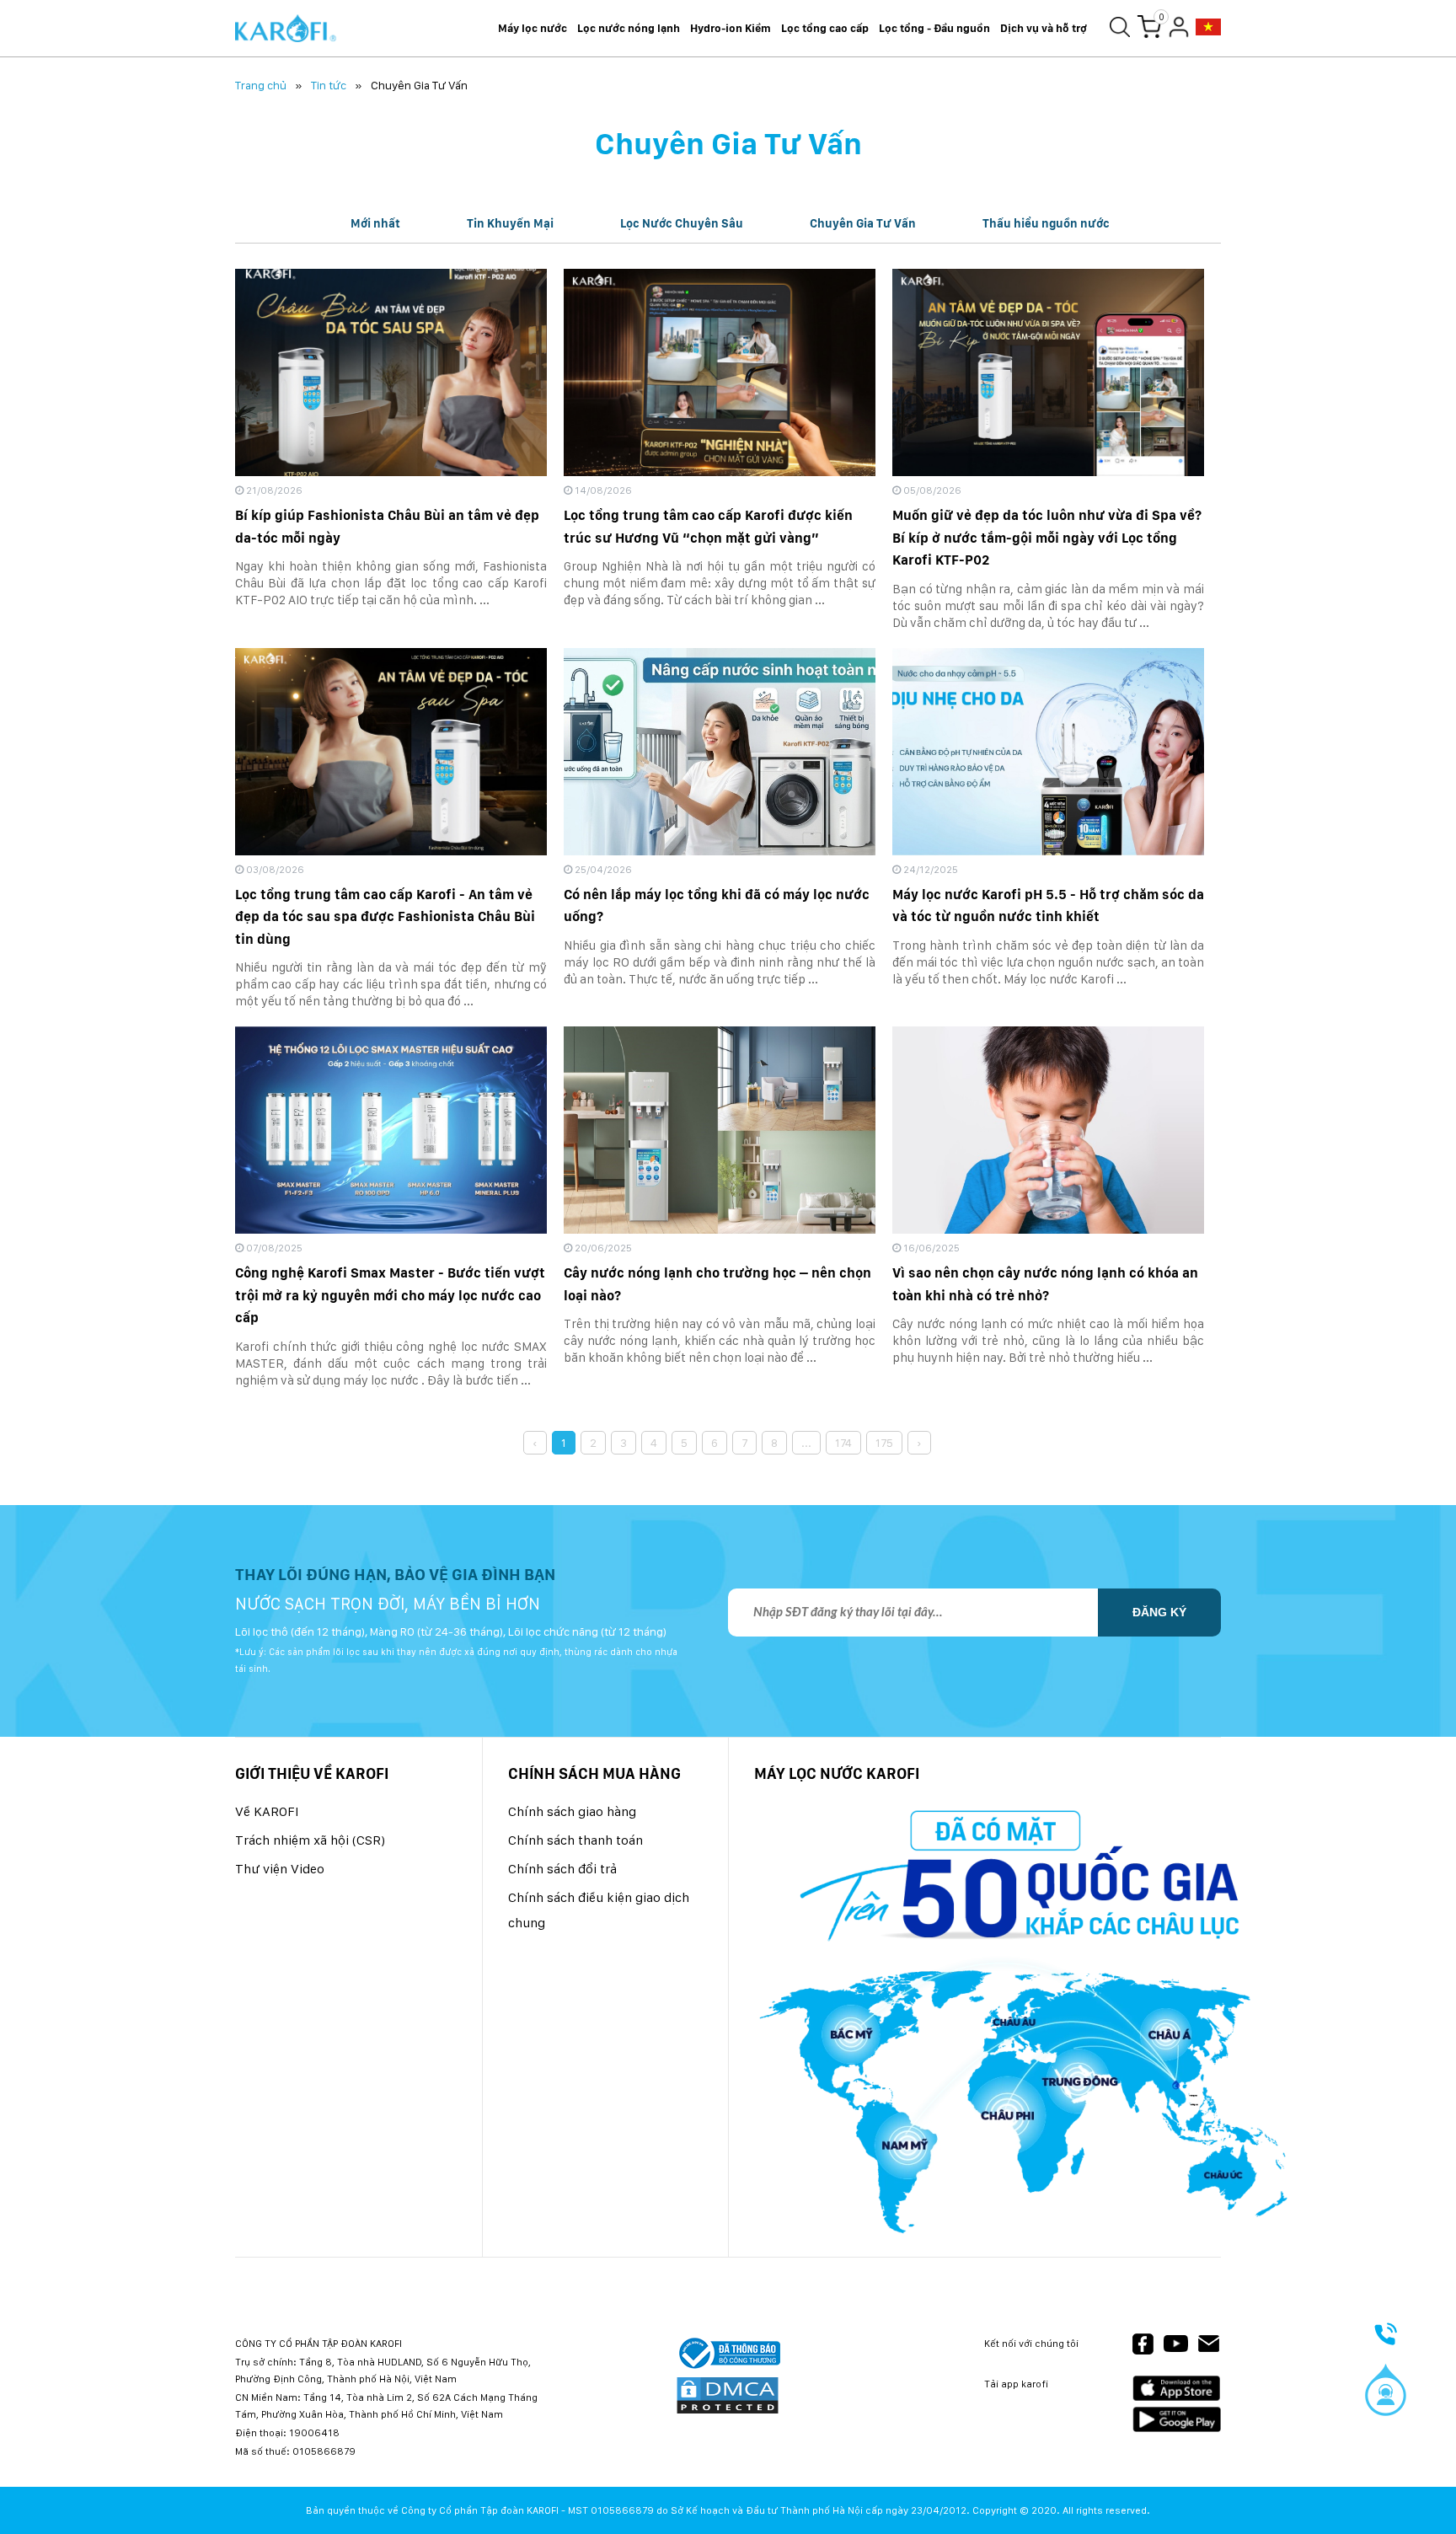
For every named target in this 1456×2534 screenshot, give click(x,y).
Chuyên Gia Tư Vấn (863, 223)
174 (843, 1443)
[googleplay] (1177, 2419)
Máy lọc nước (533, 28)
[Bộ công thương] (728, 2355)
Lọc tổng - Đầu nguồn (934, 28)
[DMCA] (728, 2397)
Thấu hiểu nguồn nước (1046, 223)
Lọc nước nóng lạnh (629, 28)
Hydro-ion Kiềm (731, 28)
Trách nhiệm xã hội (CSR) (310, 1840)
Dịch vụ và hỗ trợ (1044, 28)
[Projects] (1208, 28)
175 (884, 1443)
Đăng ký (1159, 1612)
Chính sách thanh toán (575, 1840)
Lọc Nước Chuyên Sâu (682, 223)
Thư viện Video (280, 1869)
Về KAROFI (267, 1811)
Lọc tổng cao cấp (825, 28)
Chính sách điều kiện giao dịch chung (599, 1910)
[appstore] (1177, 2389)
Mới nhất (375, 223)
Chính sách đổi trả (562, 1869)
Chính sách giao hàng (572, 1811)
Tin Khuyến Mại (510, 223)
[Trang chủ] (286, 29)
